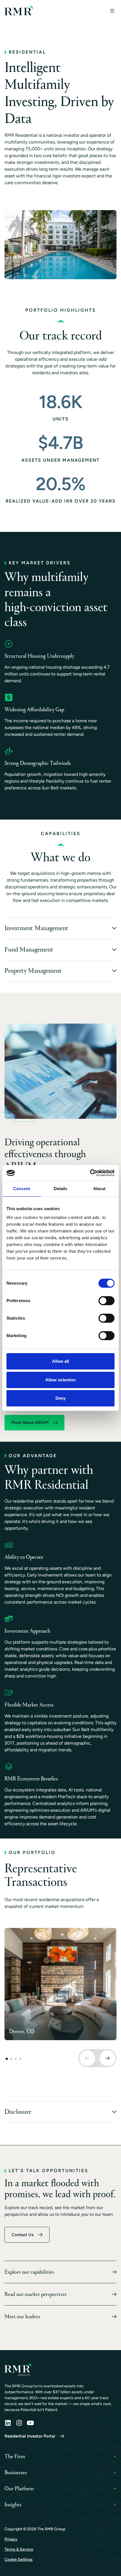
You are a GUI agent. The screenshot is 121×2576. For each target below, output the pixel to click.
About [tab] (99, 1189)
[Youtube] (30, 2423)
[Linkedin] (8, 2423)
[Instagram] (19, 2423)
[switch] (107, 1301)
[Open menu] (112, 11)
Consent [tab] (22, 1189)
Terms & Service (19, 2549)
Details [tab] (61, 1189)
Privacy (11, 2539)
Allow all (61, 1361)
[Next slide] (107, 2058)
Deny (60, 1398)
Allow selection (61, 1380)
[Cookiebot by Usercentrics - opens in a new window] (90, 1173)
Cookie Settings (19, 2560)
